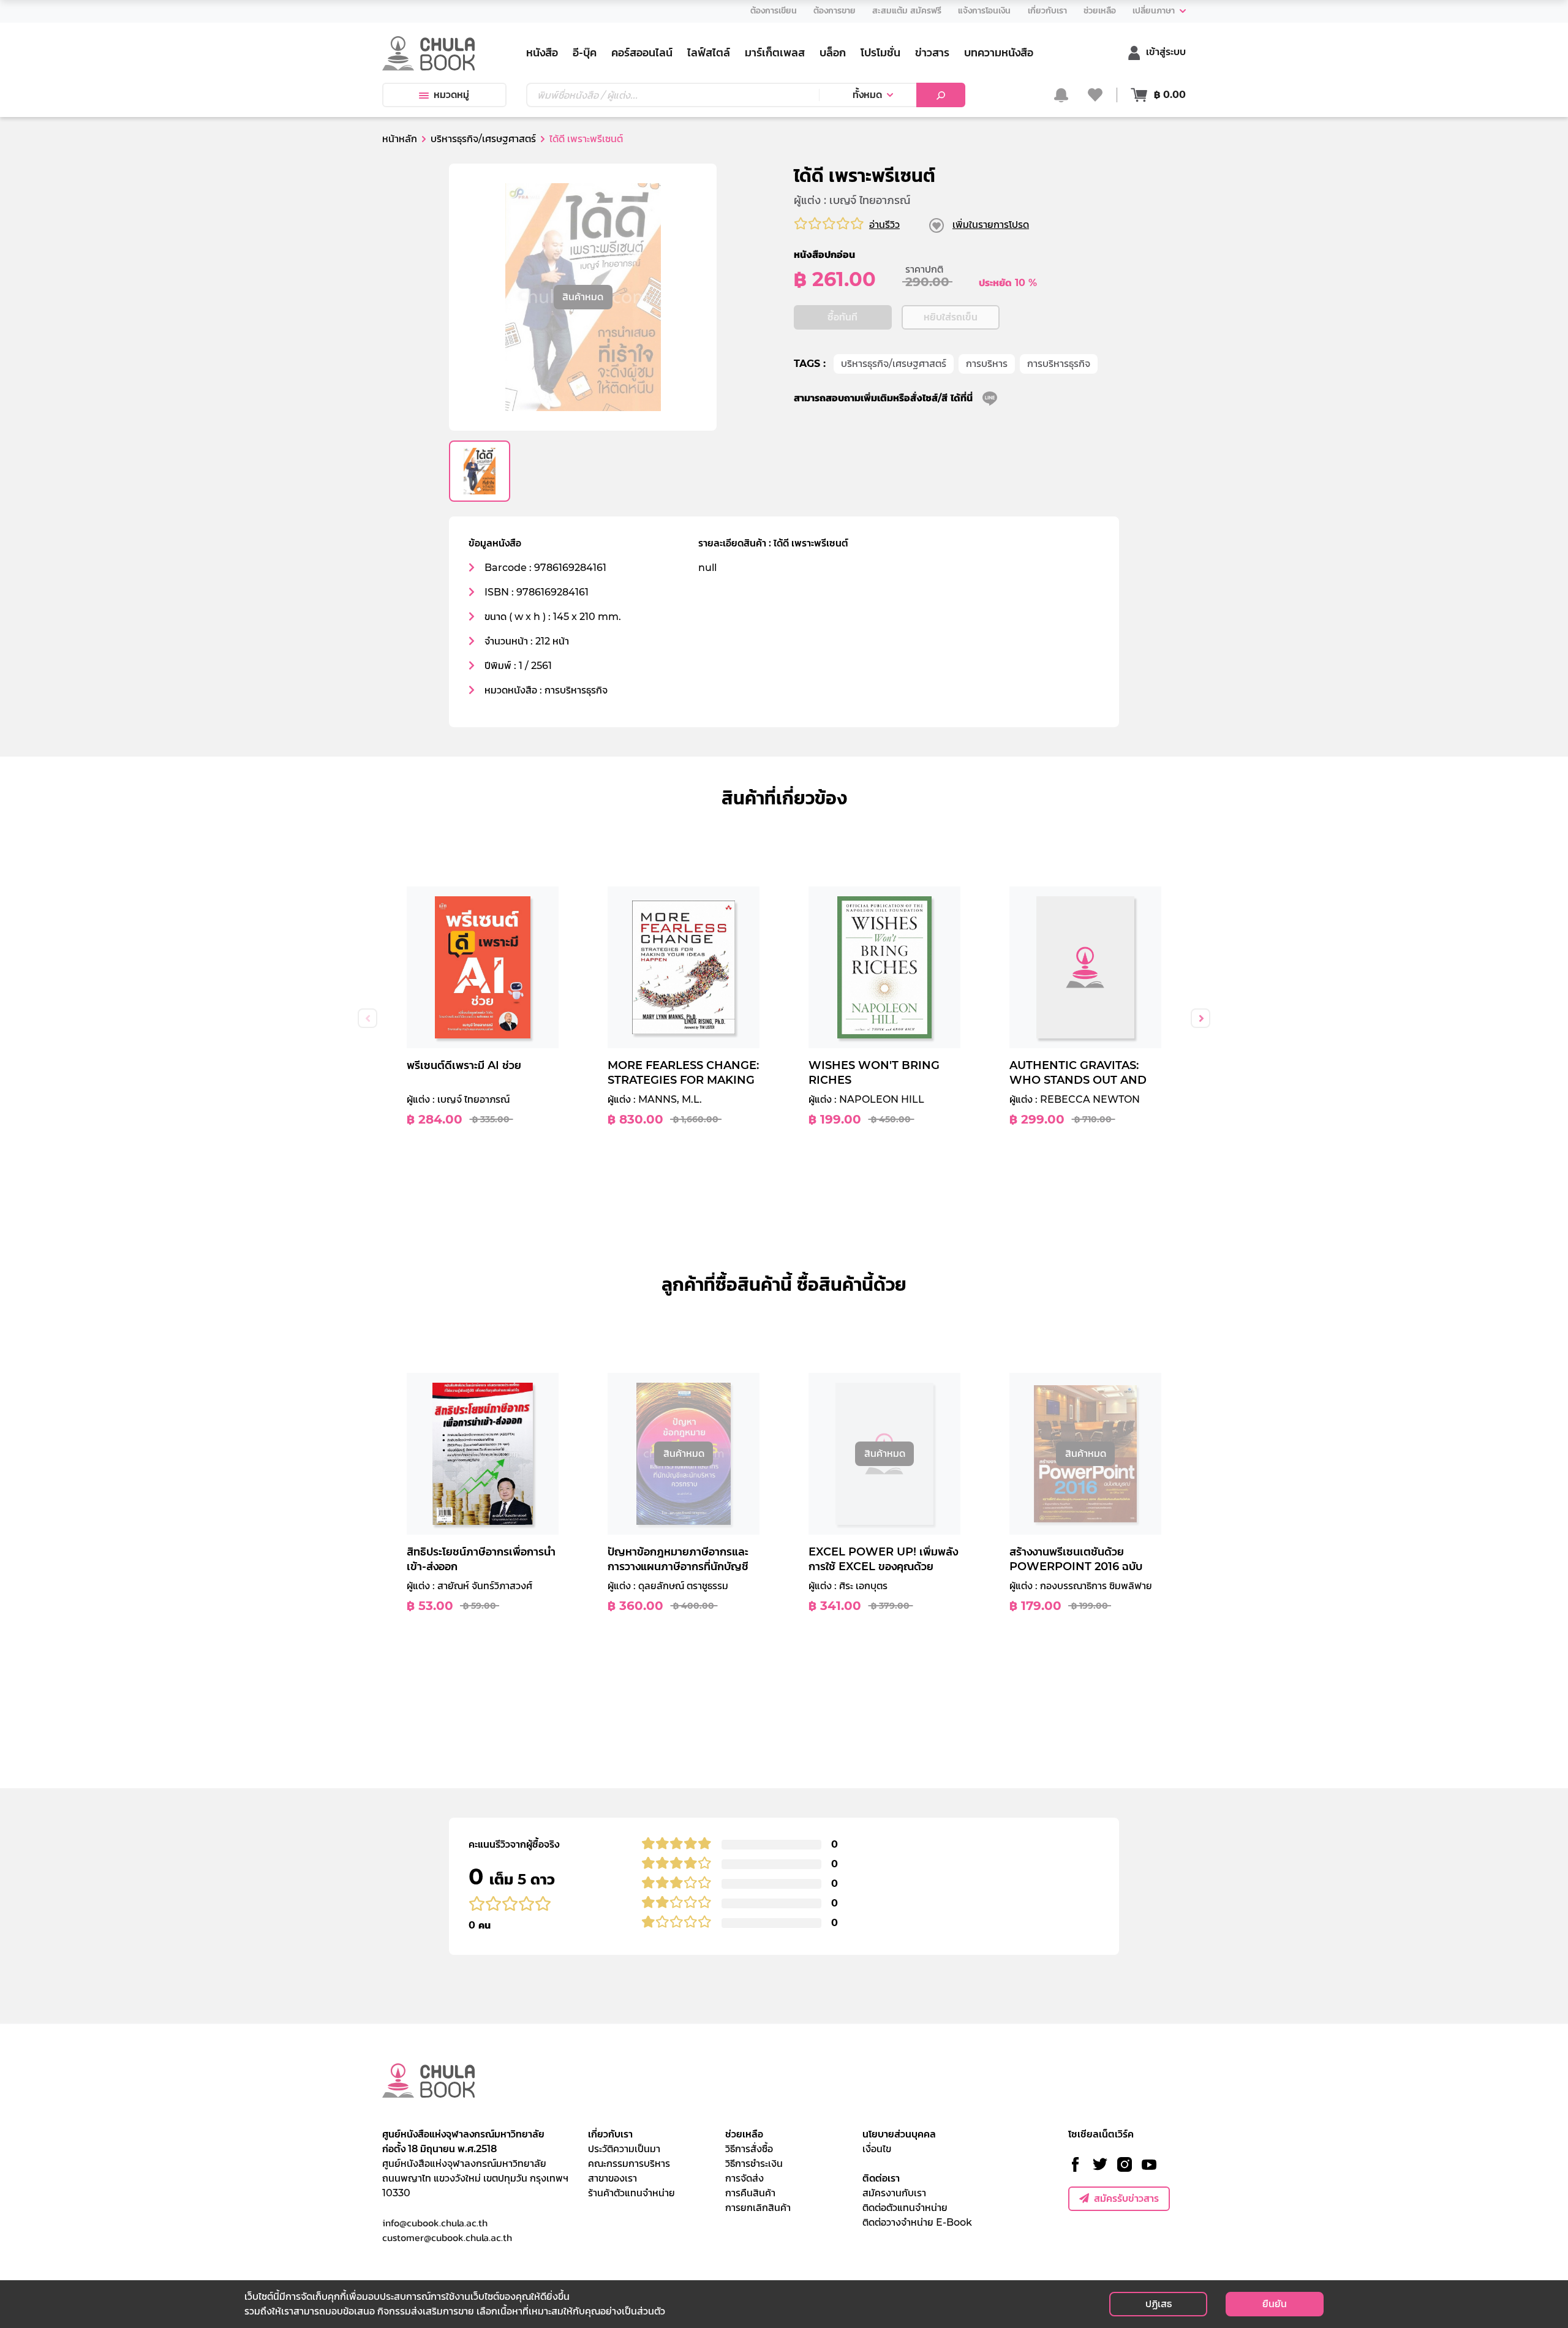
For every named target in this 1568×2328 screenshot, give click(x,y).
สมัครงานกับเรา (894, 2193)
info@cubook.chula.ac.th (435, 2223)
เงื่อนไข (877, 2149)
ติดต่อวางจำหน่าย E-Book (917, 2222)
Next (1200, 1018)
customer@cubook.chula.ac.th (447, 2237)
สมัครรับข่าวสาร (1126, 2198)
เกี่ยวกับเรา (610, 2134)
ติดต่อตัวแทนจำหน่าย (905, 2208)
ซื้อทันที (842, 317)
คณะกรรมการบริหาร (629, 2164)
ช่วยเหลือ (744, 2134)
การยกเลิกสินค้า (758, 2208)
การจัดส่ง (744, 2178)
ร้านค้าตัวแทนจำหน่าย (631, 2193)
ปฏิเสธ (1159, 2304)
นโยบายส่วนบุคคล (899, 2134)
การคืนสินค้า (750, 2193)
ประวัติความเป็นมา (624, 2149)
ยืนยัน (1275, 2304)
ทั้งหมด (867, 95)
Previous (367, 1018)
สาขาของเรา (612, 2178)
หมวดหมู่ (451, 95)
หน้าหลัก (400, 139)
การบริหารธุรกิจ (1059, 364)
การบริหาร (987, 364)
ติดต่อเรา (881, 2178)
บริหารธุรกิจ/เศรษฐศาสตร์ (894, 364)
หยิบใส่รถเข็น (951, 317)
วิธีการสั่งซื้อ (749, 2149)
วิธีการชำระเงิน (754, 2164)
